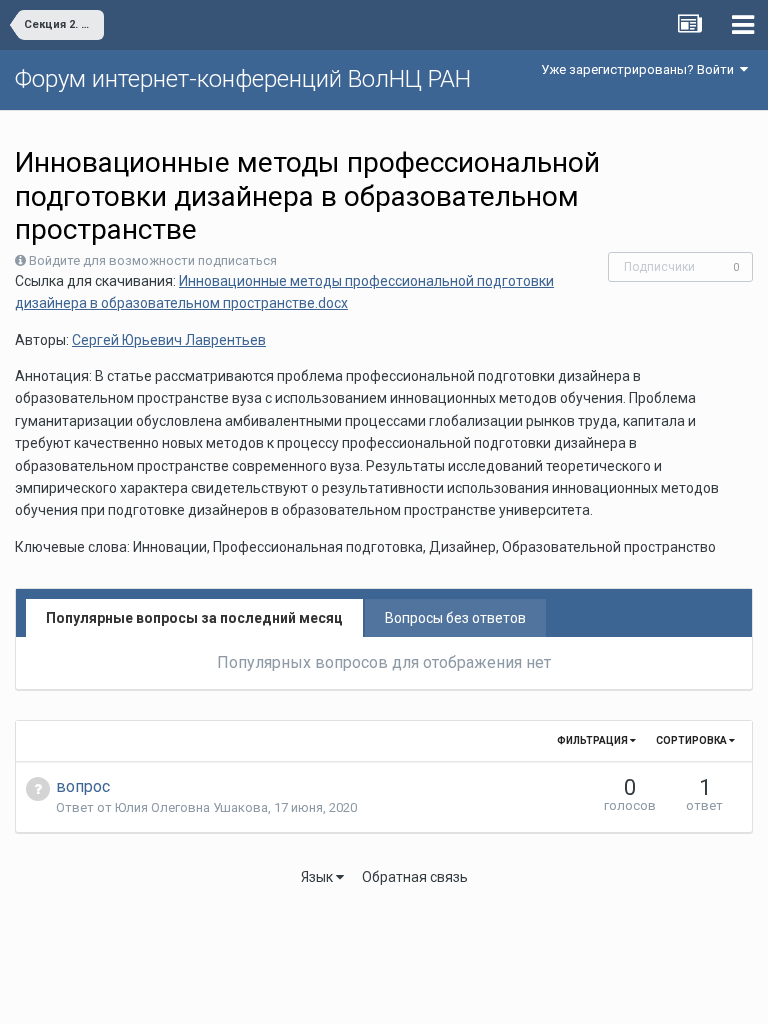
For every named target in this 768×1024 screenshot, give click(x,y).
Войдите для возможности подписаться (153, 260)
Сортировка (692, 740)
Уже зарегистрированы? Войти (640, 69)
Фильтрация (593, 740)
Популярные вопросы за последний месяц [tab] (194, 618)
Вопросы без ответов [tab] (455, 618)
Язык (318, 877)
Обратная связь (415, 877)
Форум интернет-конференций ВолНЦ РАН (243, 79)
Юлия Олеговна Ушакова (191, 807)
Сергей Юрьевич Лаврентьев (169, 340)
